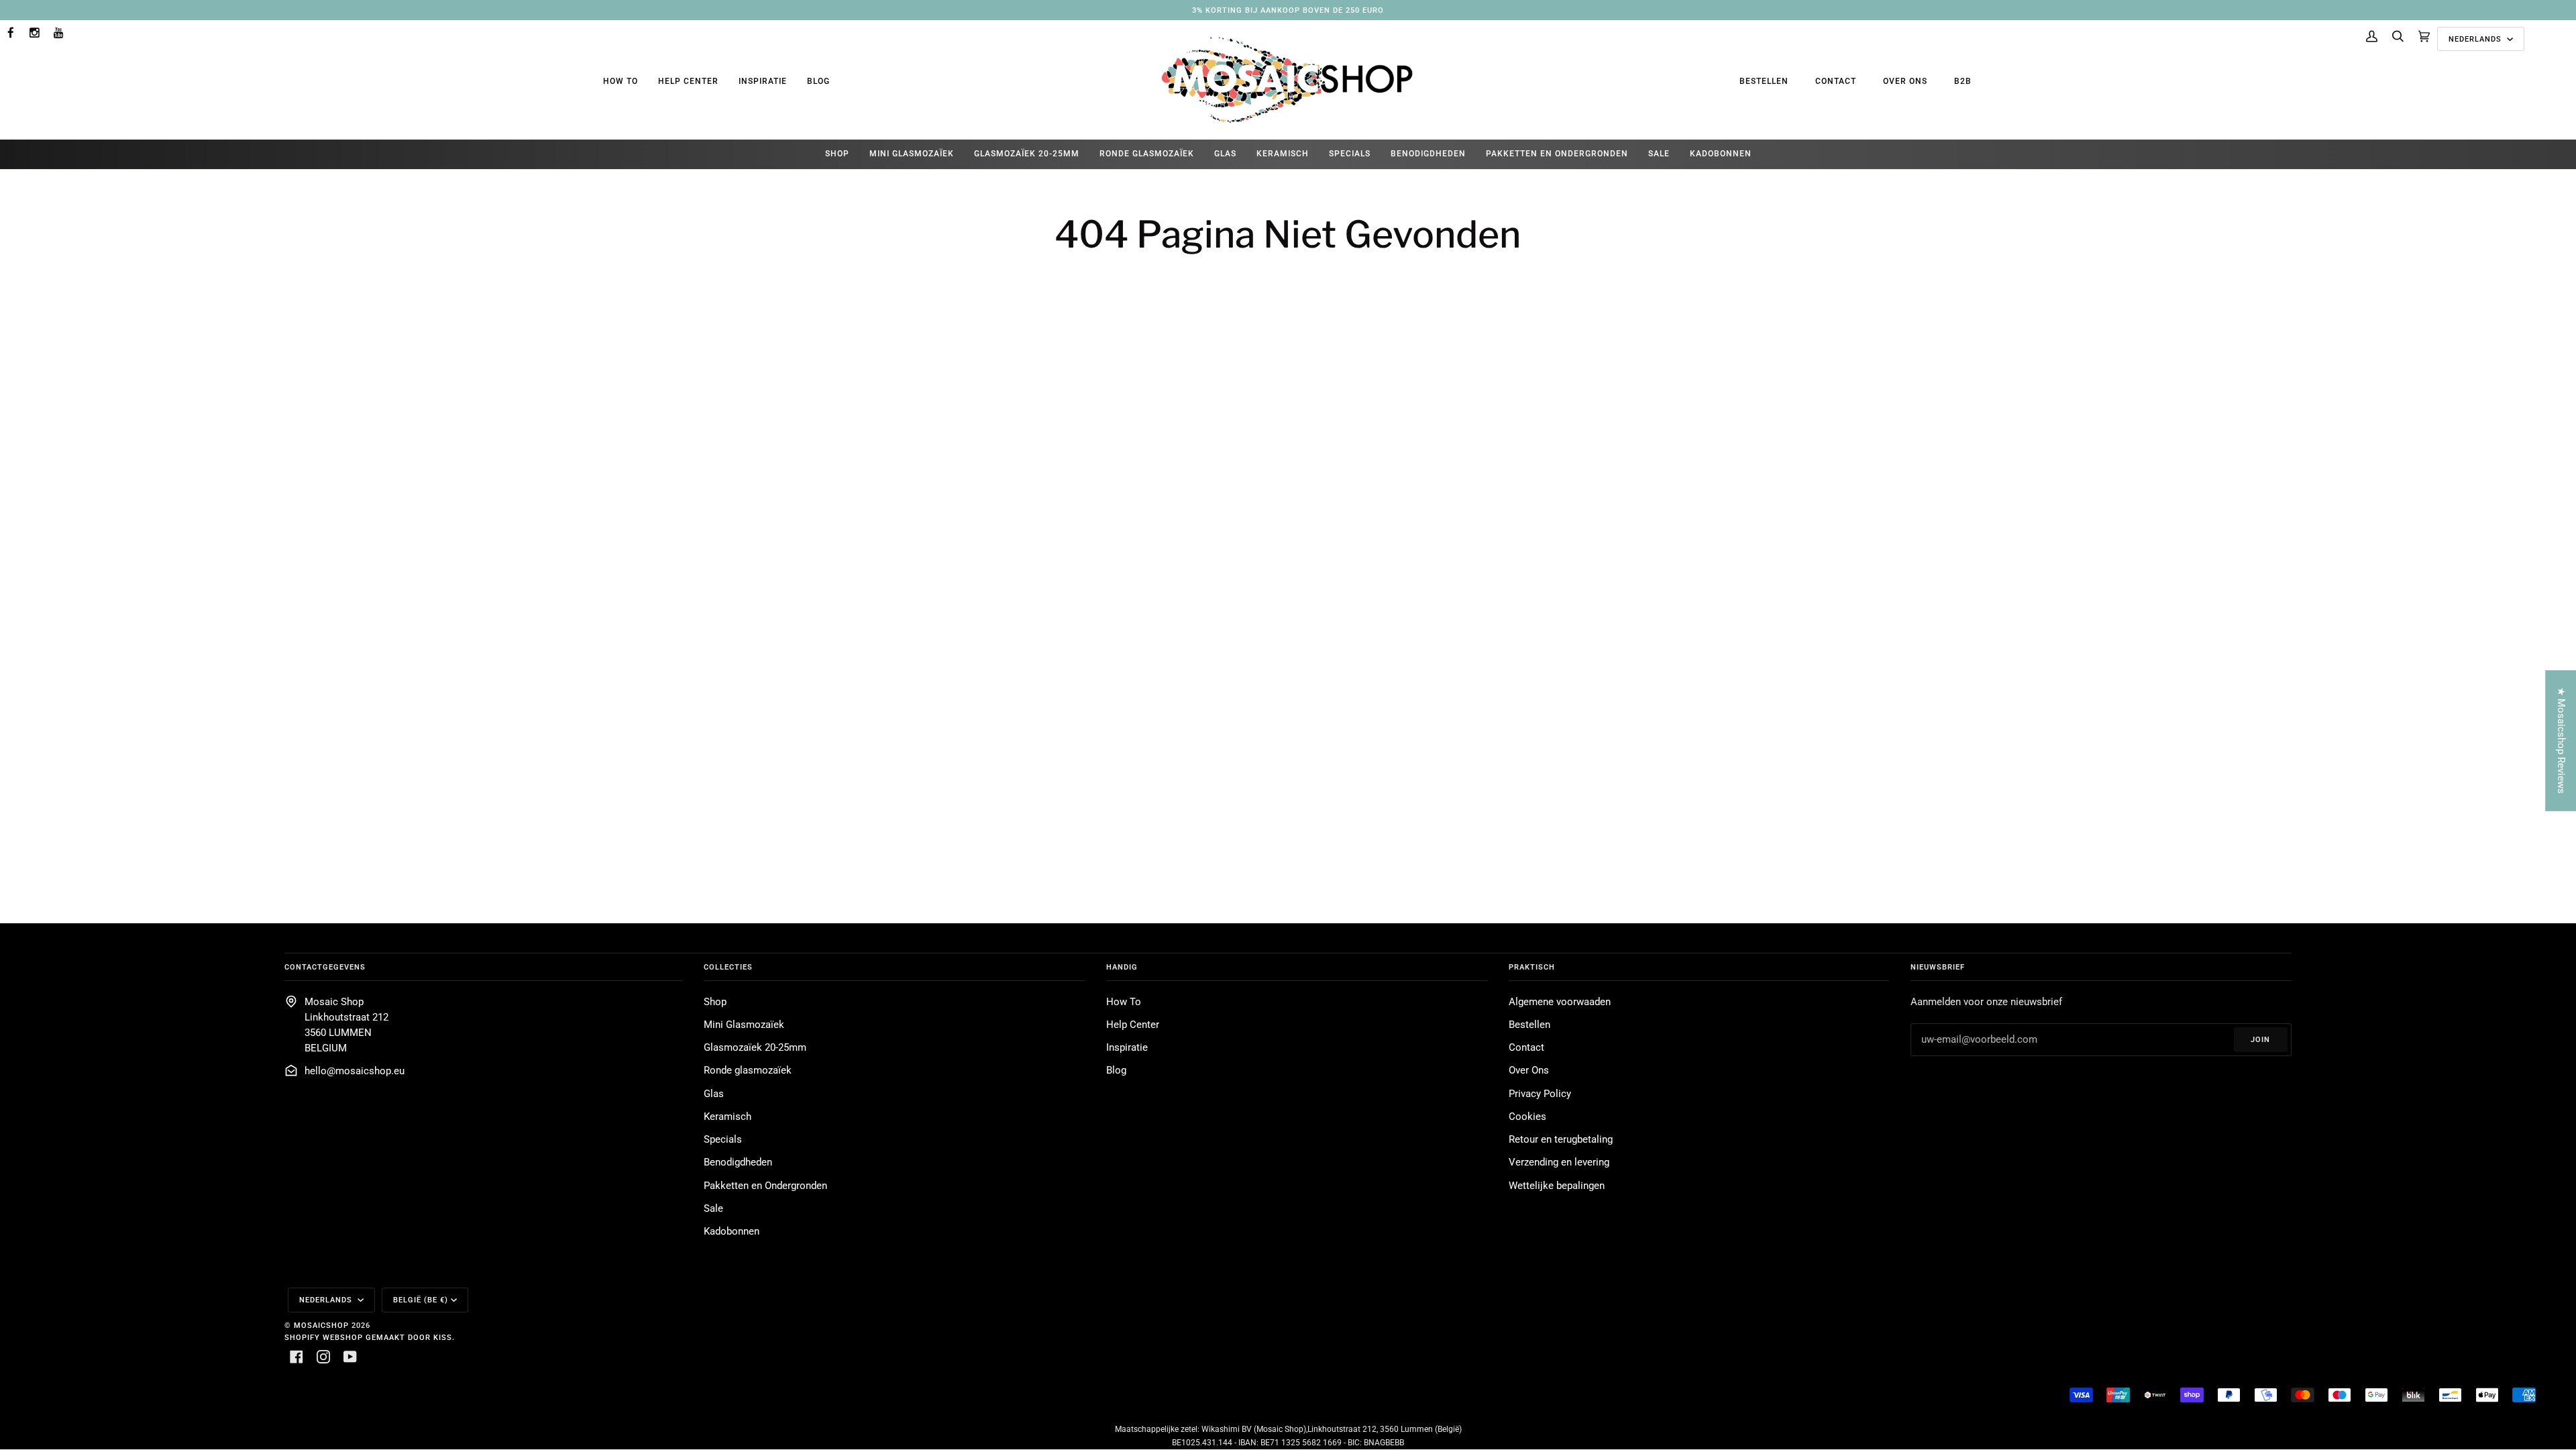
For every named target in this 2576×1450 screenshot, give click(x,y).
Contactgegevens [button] (325, 967)
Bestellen (1764, 81)
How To (621, 81)
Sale (713, 1209)
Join (2260, 1039)
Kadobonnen (732, 1232)
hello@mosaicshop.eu (355, 1071)
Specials (723, 1140)
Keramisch (728, 1117)
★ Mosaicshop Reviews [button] (2561, 740)
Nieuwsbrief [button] (1938, 967)
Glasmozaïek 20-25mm (755, 1048)
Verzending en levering (1559, 1162)
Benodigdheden (738, 1162)
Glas (714, 1094)
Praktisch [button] (1532, 967)
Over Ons (1905, 81)
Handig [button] (1122, 967)
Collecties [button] (728, 967)
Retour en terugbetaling (1561, 1140)
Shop (715, 1002)
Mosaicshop (321, 1325)
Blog (818, 81)
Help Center (688, 81)
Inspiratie (763, 81)
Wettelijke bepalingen (1557, 1186)
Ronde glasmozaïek (748, 1071)
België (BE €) (421, 1300)
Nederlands (2476, 39)
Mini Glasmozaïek (744, 1025)
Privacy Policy (1540, 1094)
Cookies (1527, 1117)
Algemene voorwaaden (1560, 1002)
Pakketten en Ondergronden (765, 1186)
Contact (1836, 81)
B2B (1963, 81)
